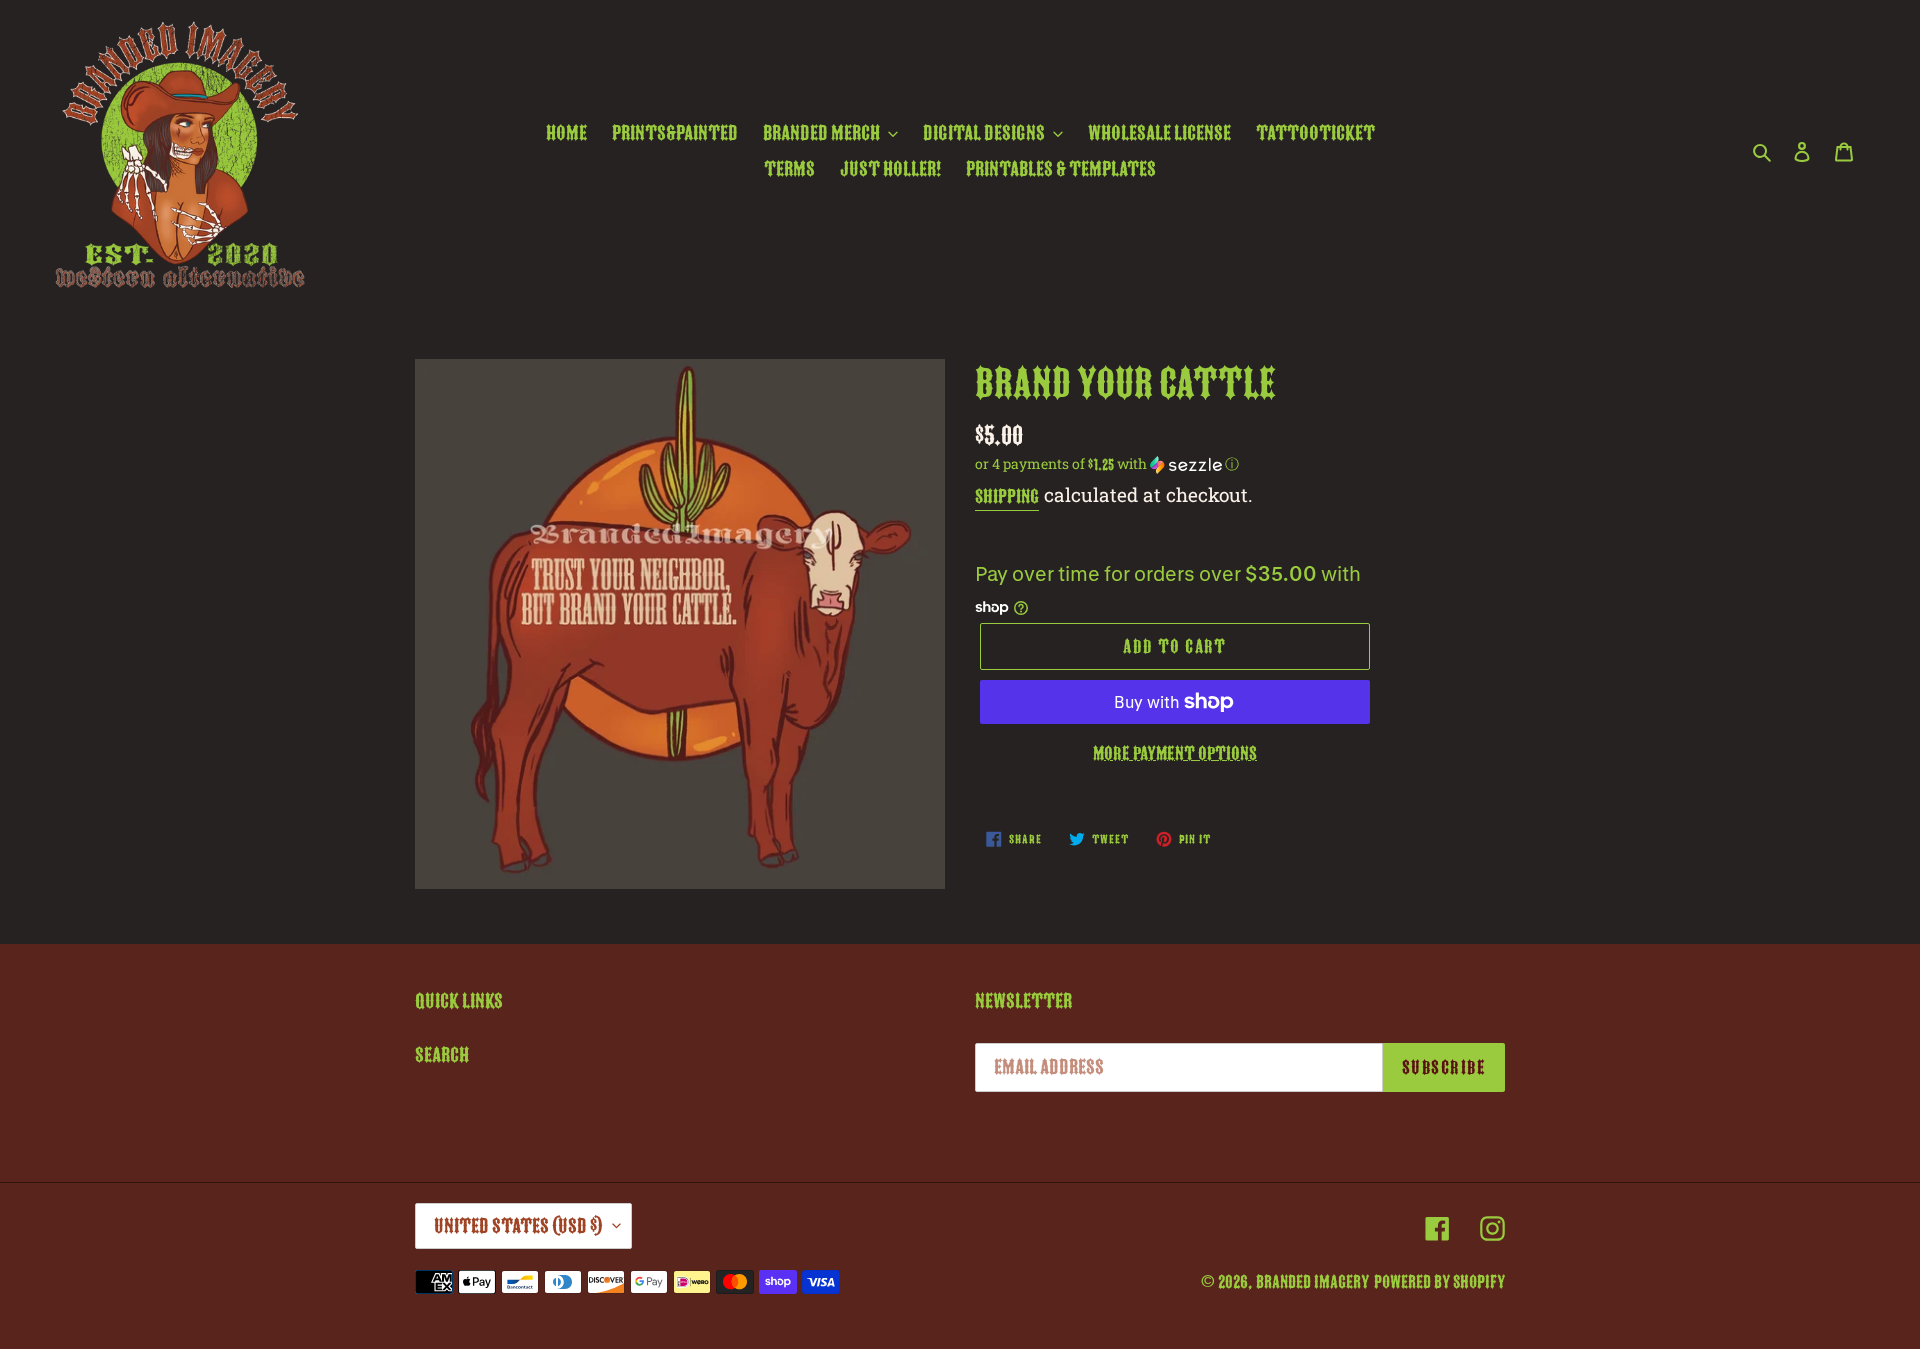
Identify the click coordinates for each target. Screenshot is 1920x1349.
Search (442, 1055)
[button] (1107, 464)
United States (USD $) (518, 1226)
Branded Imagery (1312, 1282)
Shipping (1007, 496)
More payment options (1175, 753)
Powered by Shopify (1439, 1282)
